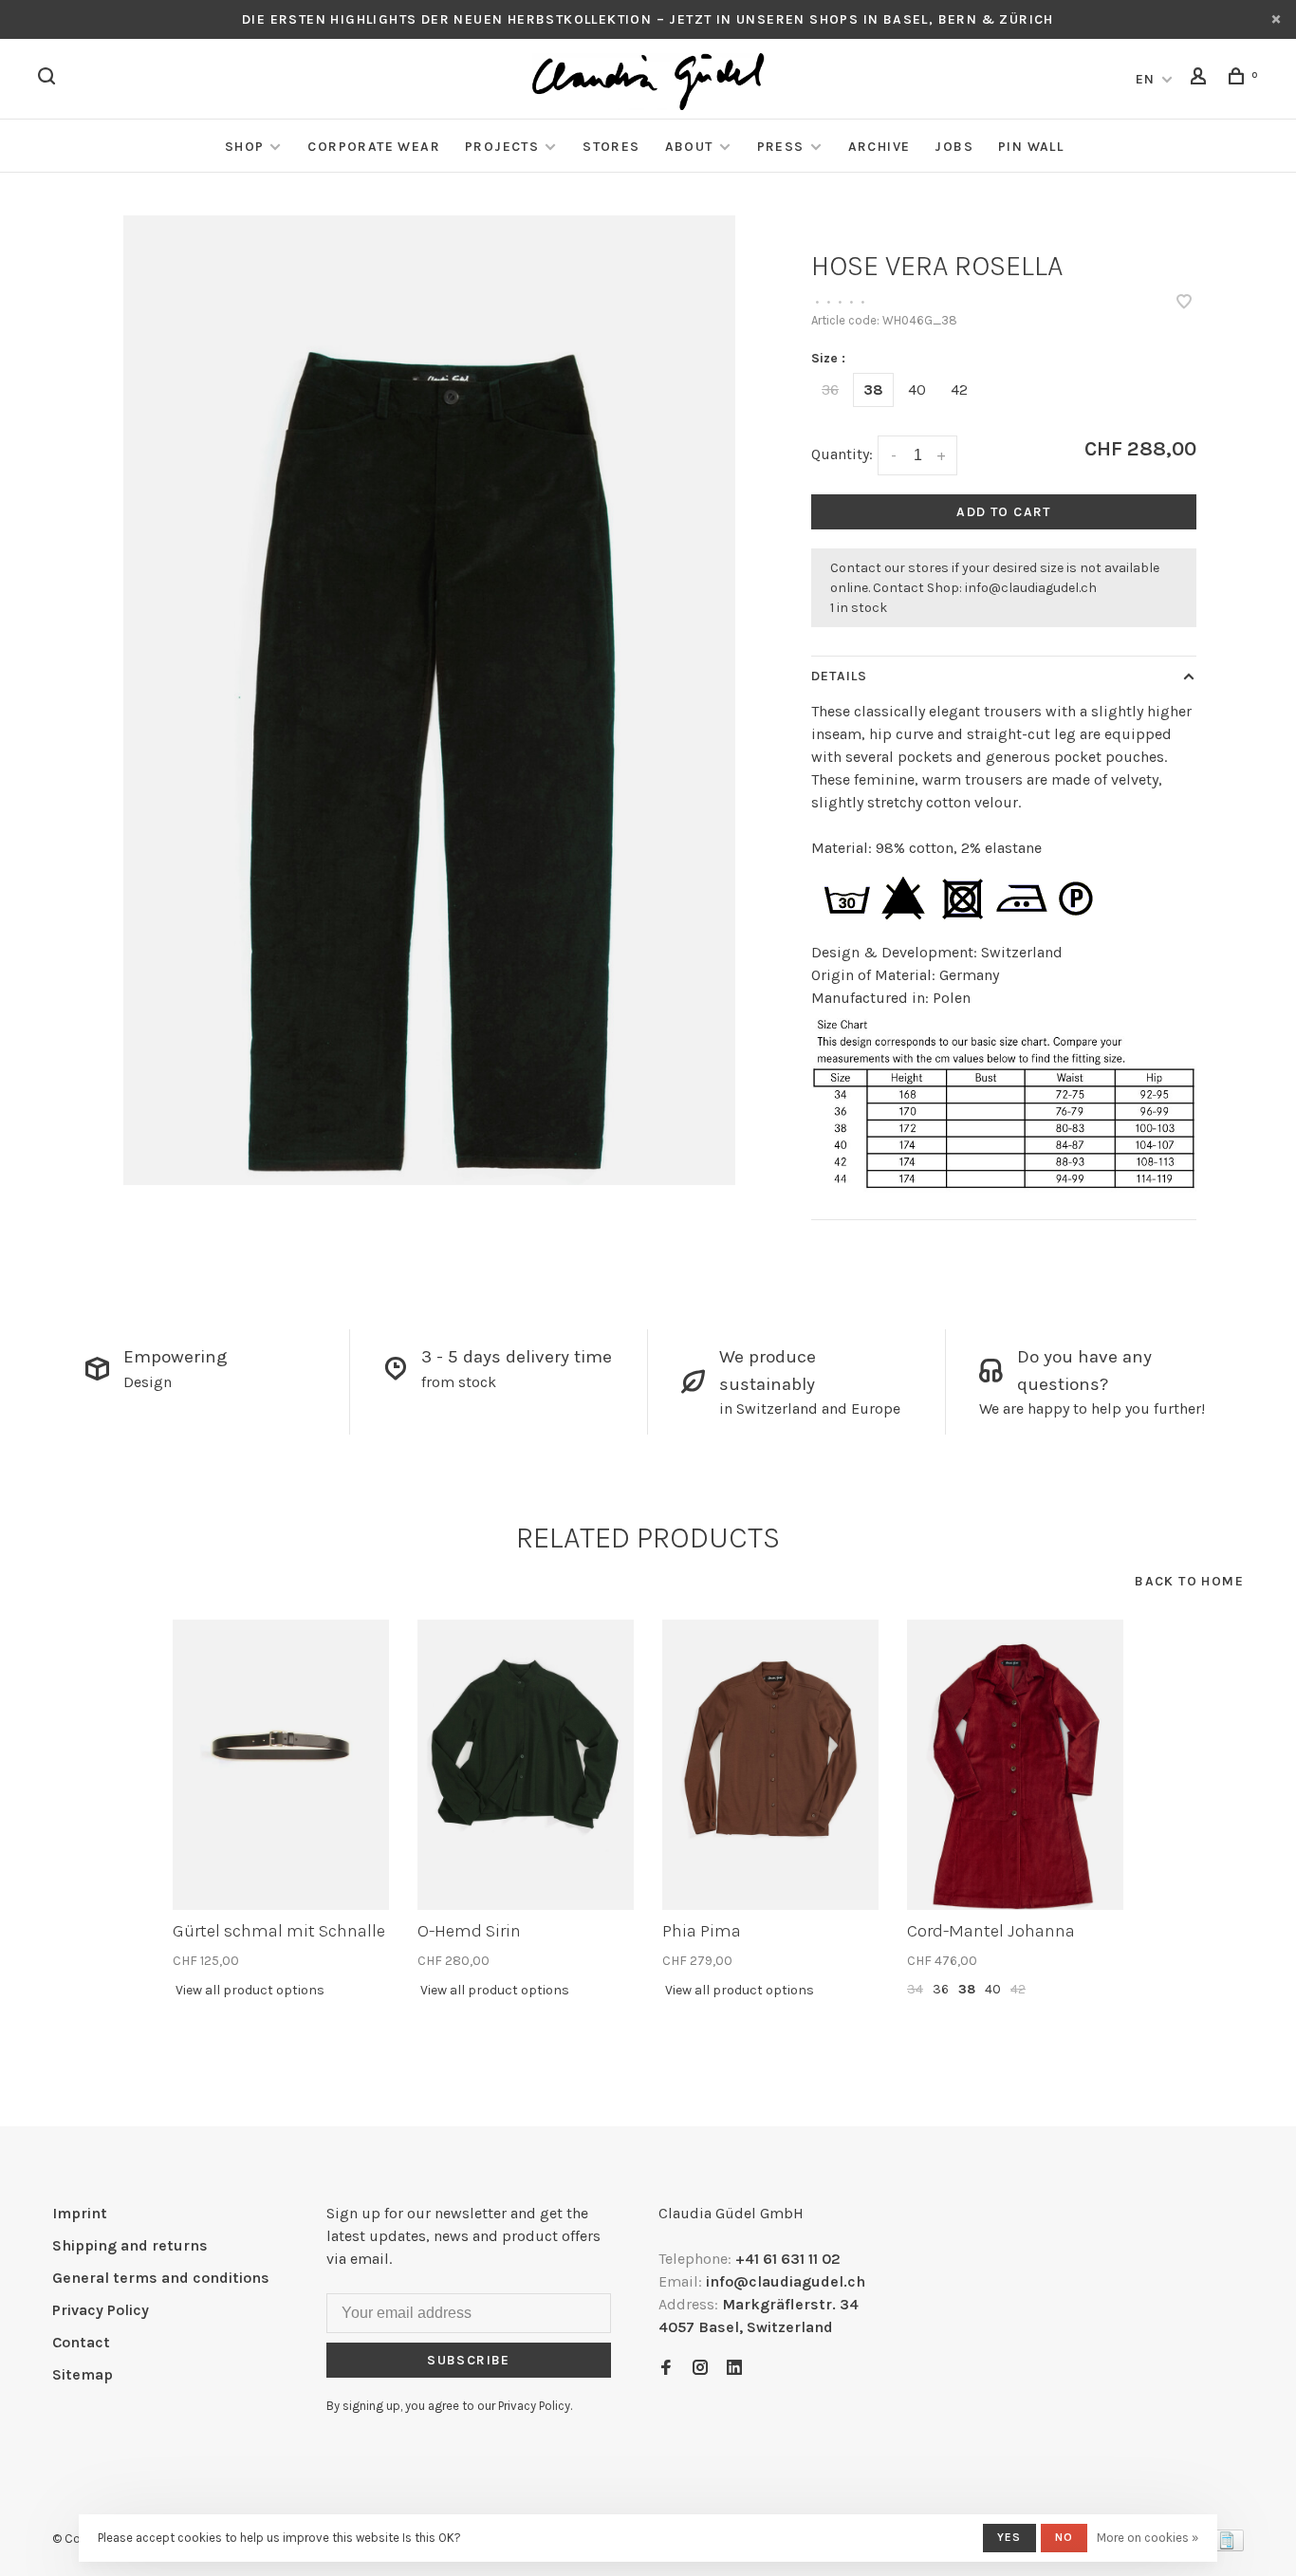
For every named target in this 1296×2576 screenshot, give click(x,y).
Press (781, 147)
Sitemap (83, 2374)
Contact (81, 2342)
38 (873, 389)
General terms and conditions (161, 2278)
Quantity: (842, 454)
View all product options (250, 1990)
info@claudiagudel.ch (1031, 588)
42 (959, 389)
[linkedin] (734, 2369)
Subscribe (469, 2360)
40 (917, 389)
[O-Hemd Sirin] (526, 1765)
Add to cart (1003, 512)
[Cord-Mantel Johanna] (1015, 1765)
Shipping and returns (130, 2245)
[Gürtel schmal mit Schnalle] (281, 1765)
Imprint (80, 2213)
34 (915, 1989)
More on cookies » (1148, 2538)
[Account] (1201, 79)
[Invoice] (1227, 2546)
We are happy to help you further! (1092, 1408)
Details (839, 676)
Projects (502, 147)
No (1064, 2537)
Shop (245, 147)
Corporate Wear (374, 147)
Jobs (954, 147)
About (689, 147)
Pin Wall (1031, 147)
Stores (611, 147)
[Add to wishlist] (1184, 303)
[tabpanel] (430, 700)
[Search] (49, 79)
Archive (879, 147)
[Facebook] (666, 2369)
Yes (1009, 2537)
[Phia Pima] (770, 1765)
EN (1146, 79)
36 (830, 389)
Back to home (1189, 1581)
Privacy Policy (101, 2310)
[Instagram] (700, 2369)
